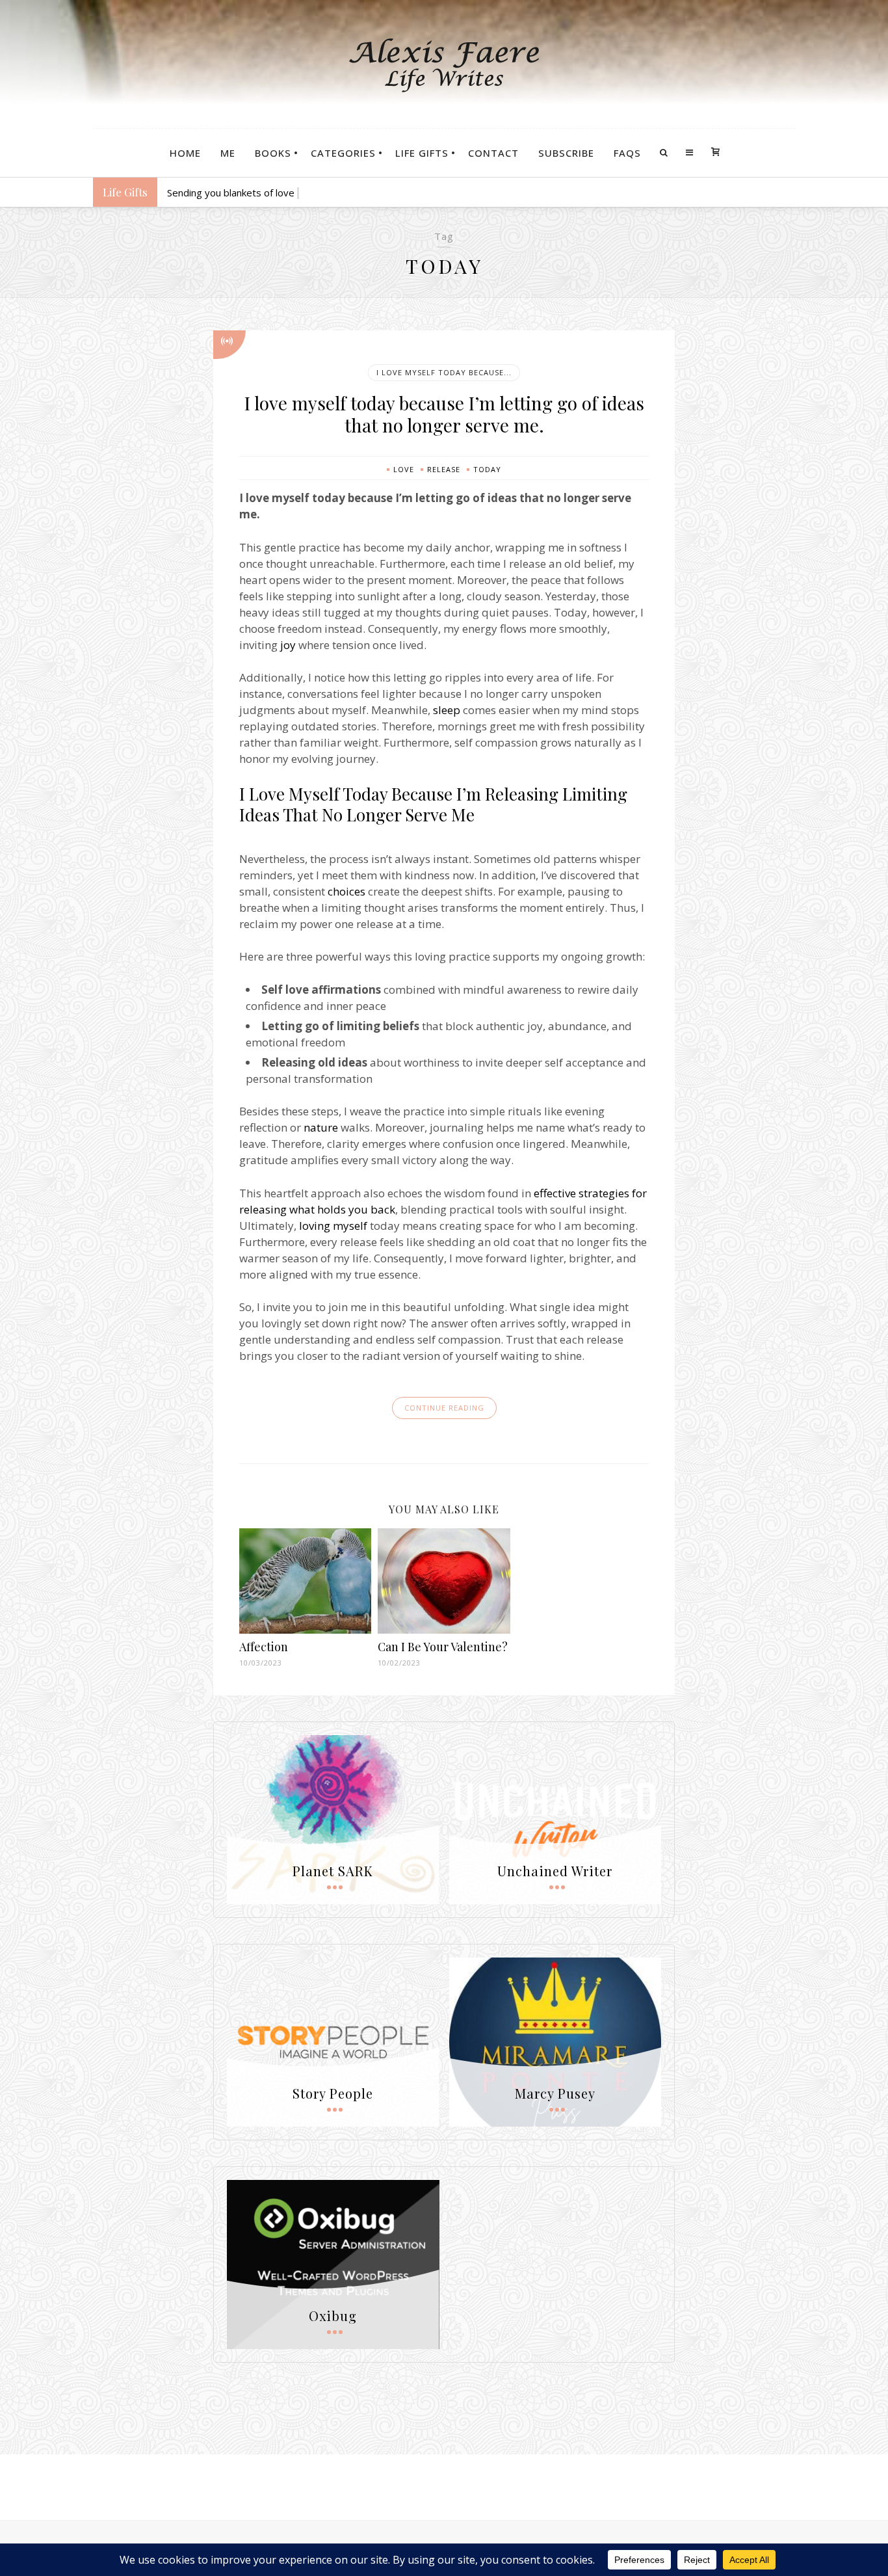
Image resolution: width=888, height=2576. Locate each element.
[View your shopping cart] (715, 153)
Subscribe (566, 153)
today (487, 469)
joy (288, 645)
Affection (264, 1647)
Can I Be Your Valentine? (443, 1647)
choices (346, 891)
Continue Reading (444, 1408)
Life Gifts (422, 153)
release (444, 469)
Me (228, 153)
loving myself (333, 1226)
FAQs (627, 153)
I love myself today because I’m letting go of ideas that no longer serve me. (444, 414)
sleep (447, 710)
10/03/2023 (261, 1663)
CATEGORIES (343, 153)
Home (185, 153)
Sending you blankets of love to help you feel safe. (279, 193)
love (404, 469)
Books (273, 153)
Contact (493, 153)
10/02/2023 (399, 1663)
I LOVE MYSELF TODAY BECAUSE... (444, 372)
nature (321, 1127)
